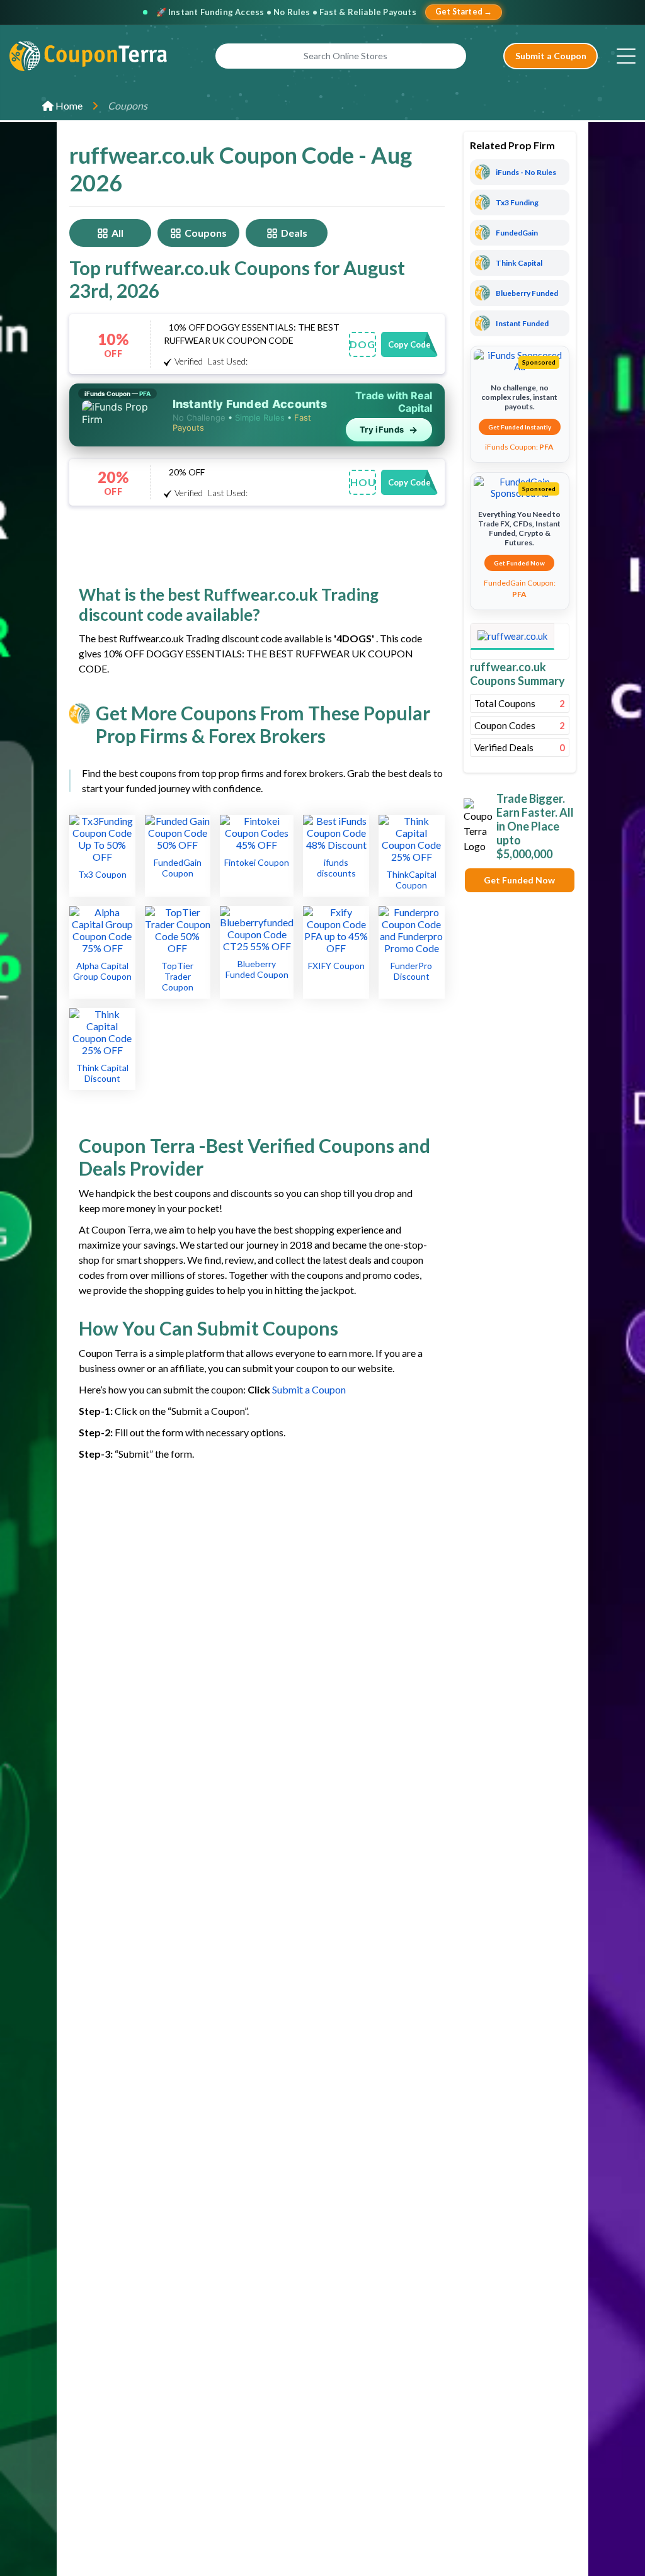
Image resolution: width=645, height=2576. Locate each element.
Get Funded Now (519, 563)
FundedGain (517, 233)
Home (68, 105)
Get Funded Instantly (520, 427)
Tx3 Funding (517, 202)
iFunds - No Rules (526, 172)
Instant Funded (522, 323)
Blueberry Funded (527, 293)
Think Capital (519, 263)
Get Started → (464, 12)
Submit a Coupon (551, 56)
